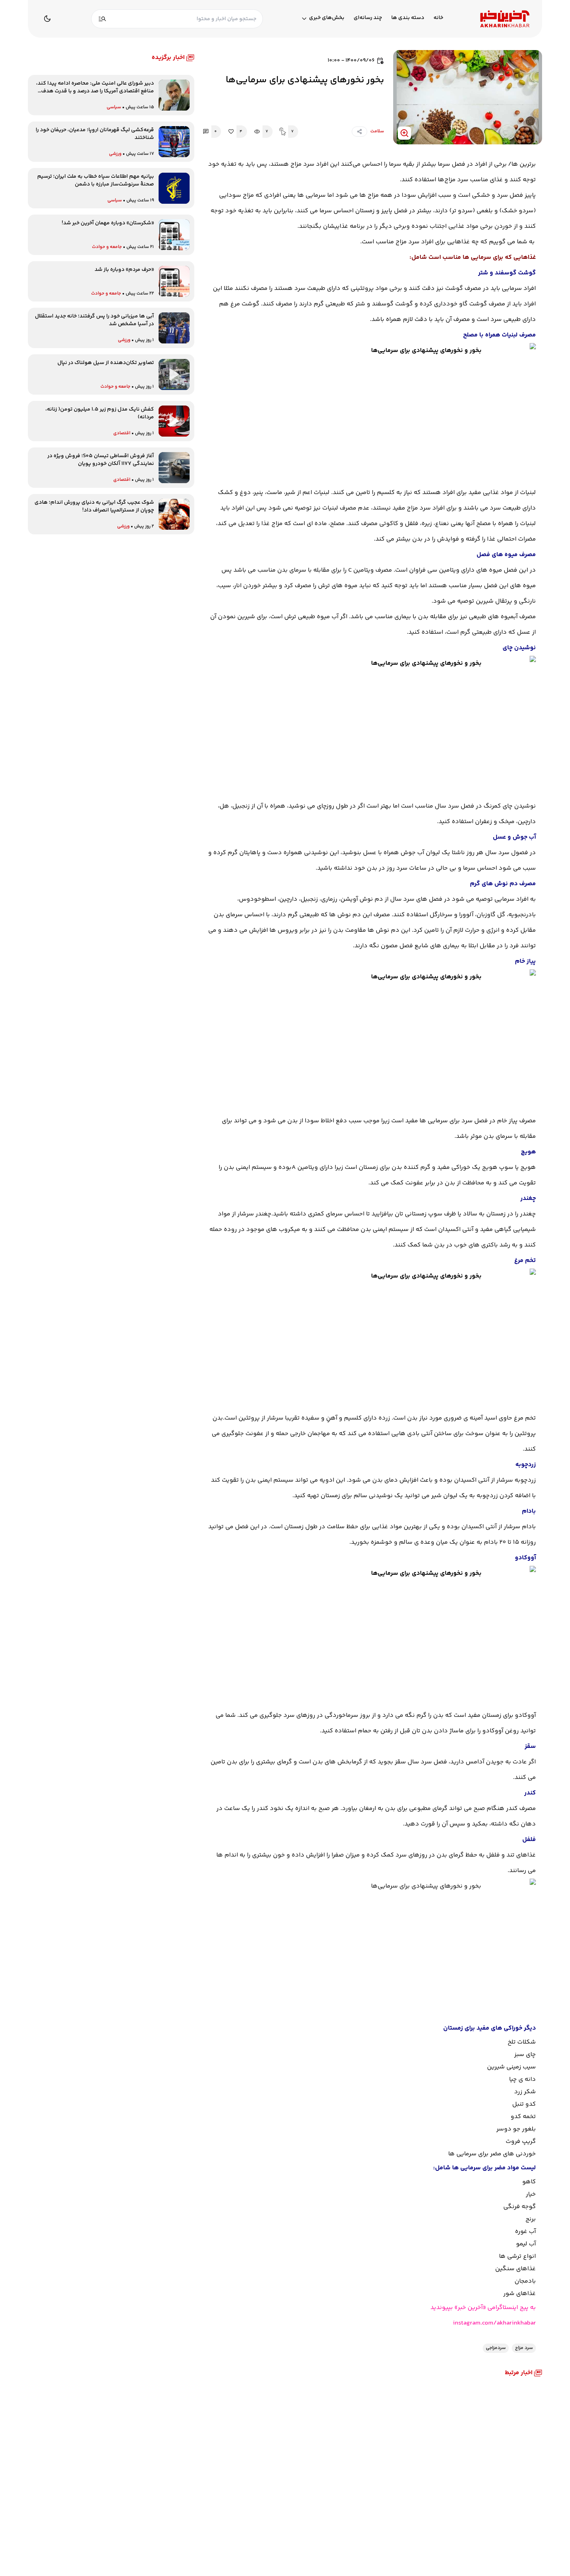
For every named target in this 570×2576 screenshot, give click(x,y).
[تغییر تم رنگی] (47, 19)
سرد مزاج (524, 2348)
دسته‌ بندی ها (408, 18)
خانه (438, 18)
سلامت (377, 131)
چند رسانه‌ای (368, 18)
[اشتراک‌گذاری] (359, 132)
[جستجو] (102, 19)
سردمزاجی (496, 2348)
